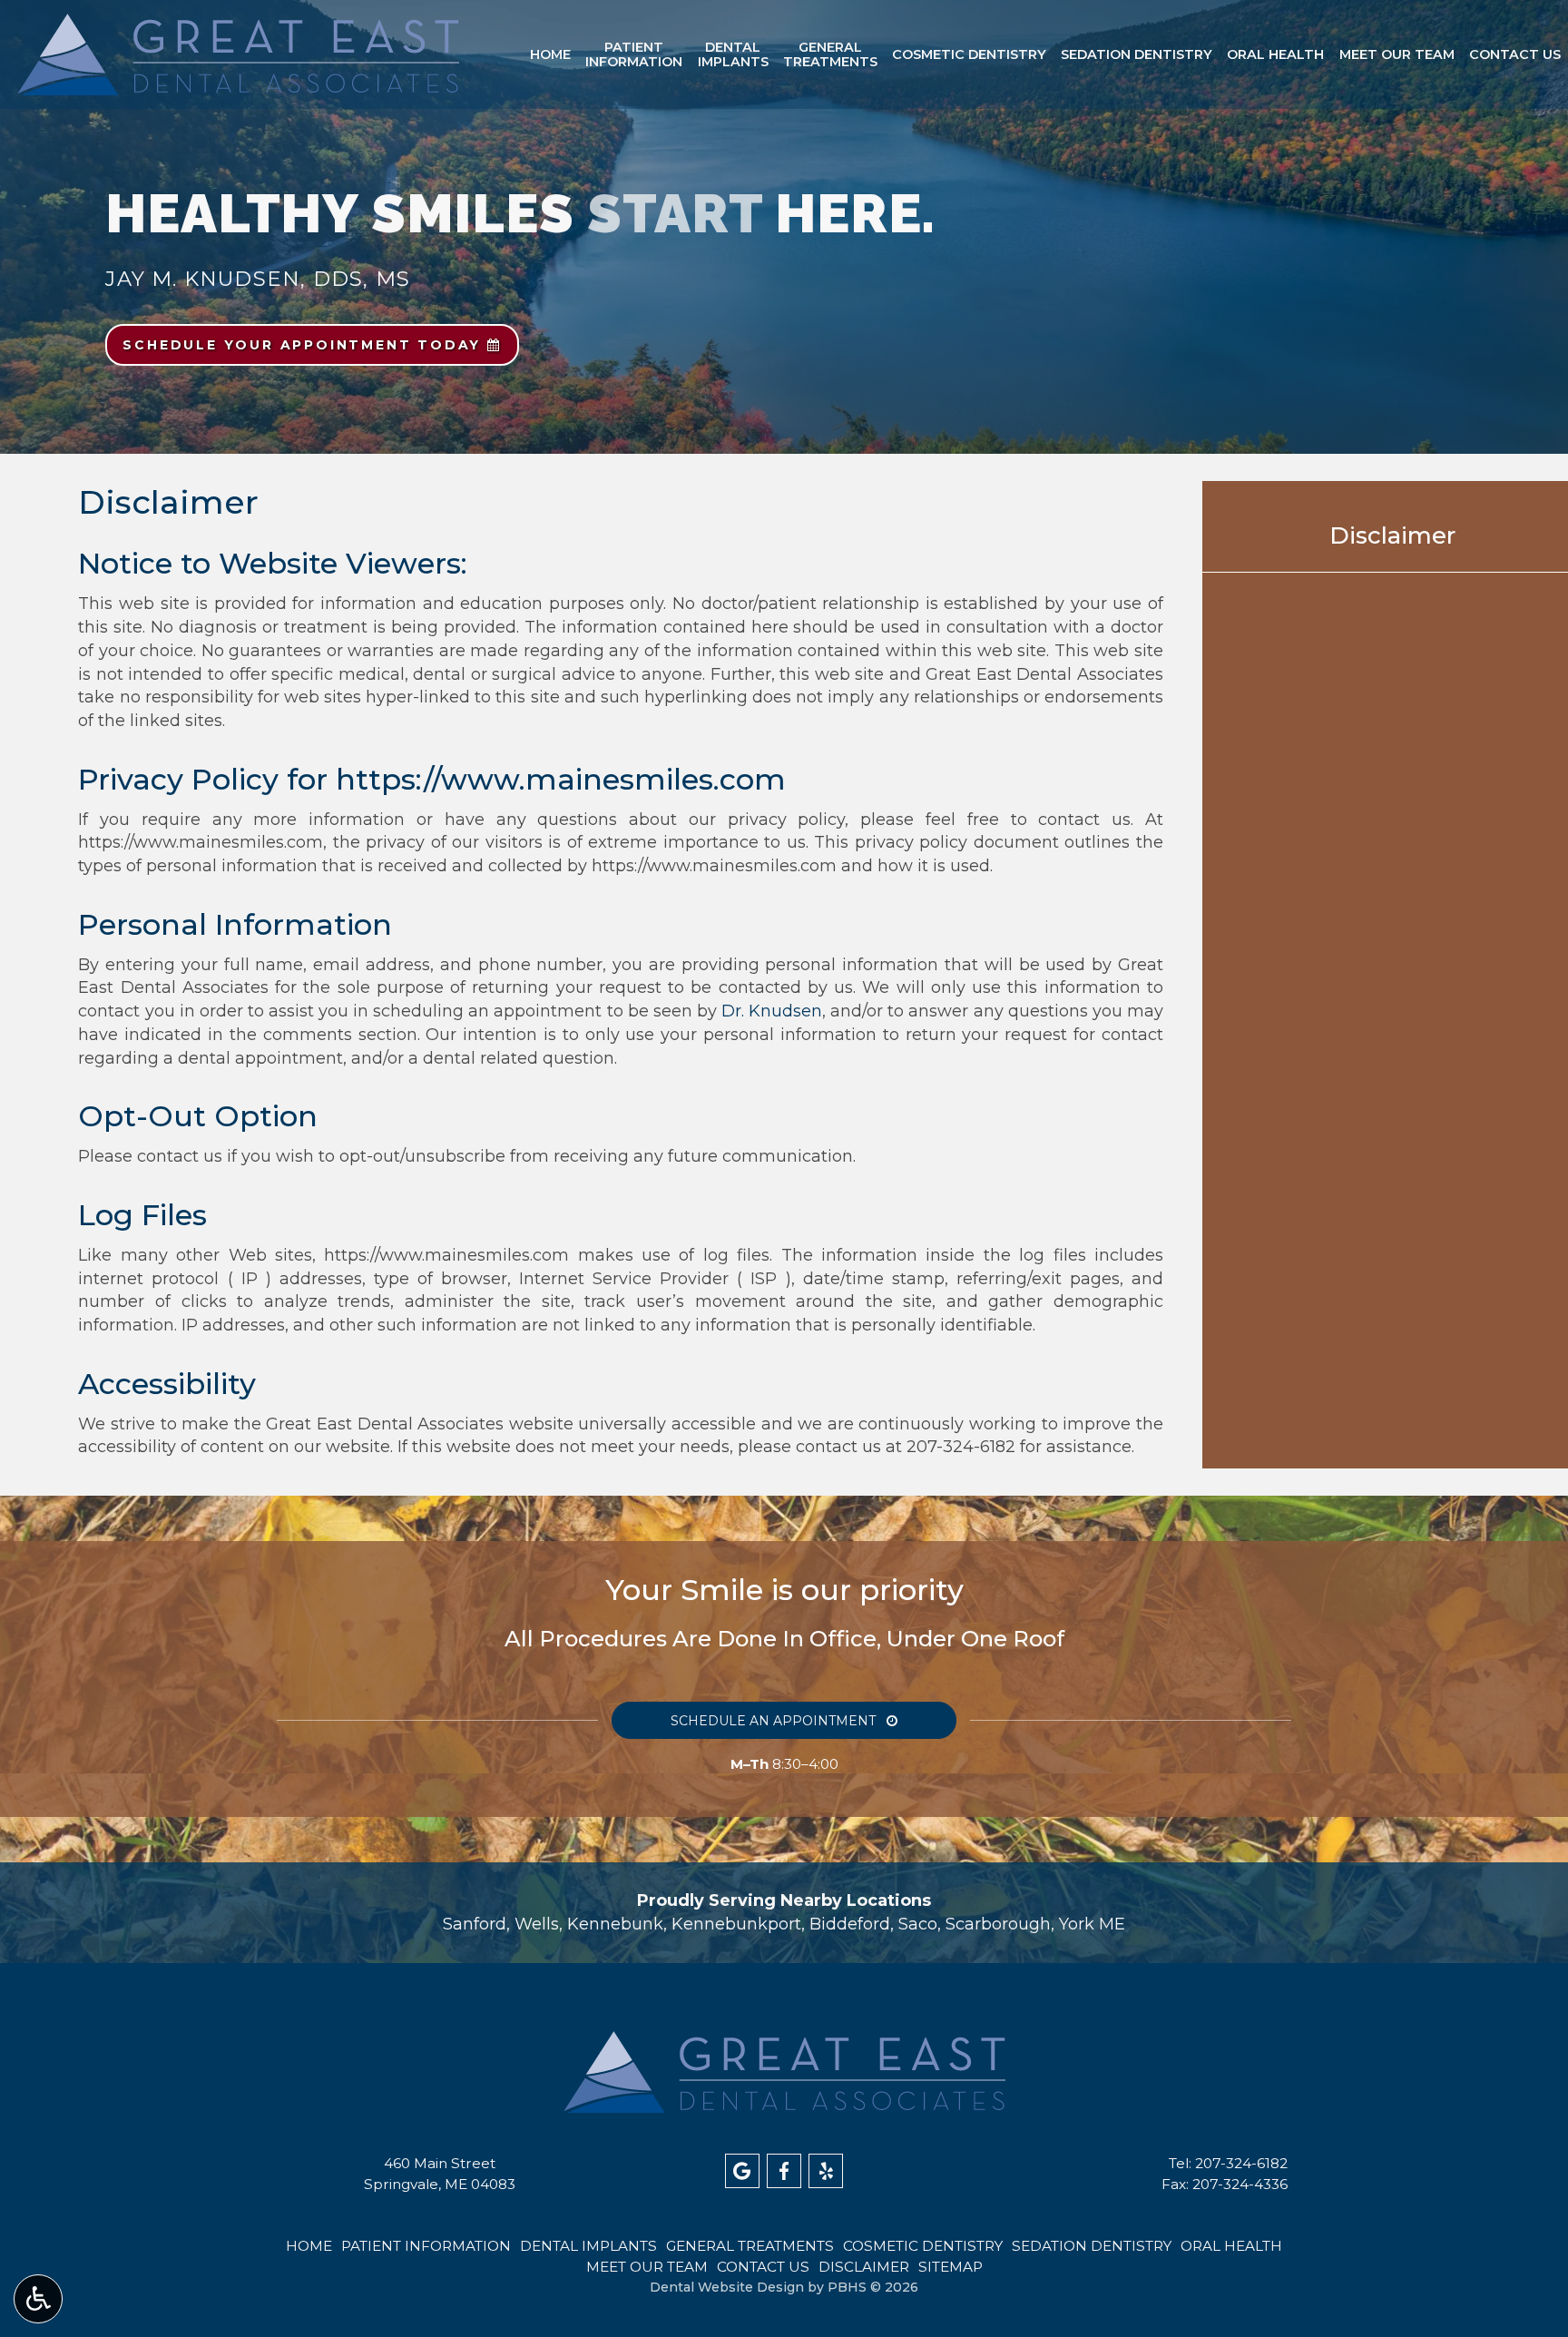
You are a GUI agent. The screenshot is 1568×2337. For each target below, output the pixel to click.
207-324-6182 (961, 1447)
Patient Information (426, 2246)
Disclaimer (1392, 535)
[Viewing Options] (38, 2299)
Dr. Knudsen (772, 1011)
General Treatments (750, 2246)
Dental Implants (588, 2246)
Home (550, 54)
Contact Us (1515, 54)
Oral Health (1275, 54)
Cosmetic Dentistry (969, 54)
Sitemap (951, 2267)
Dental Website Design (727, 2287)
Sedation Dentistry (1137, 54)
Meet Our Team (1397, 54)
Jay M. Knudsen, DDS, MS (258, 279)
